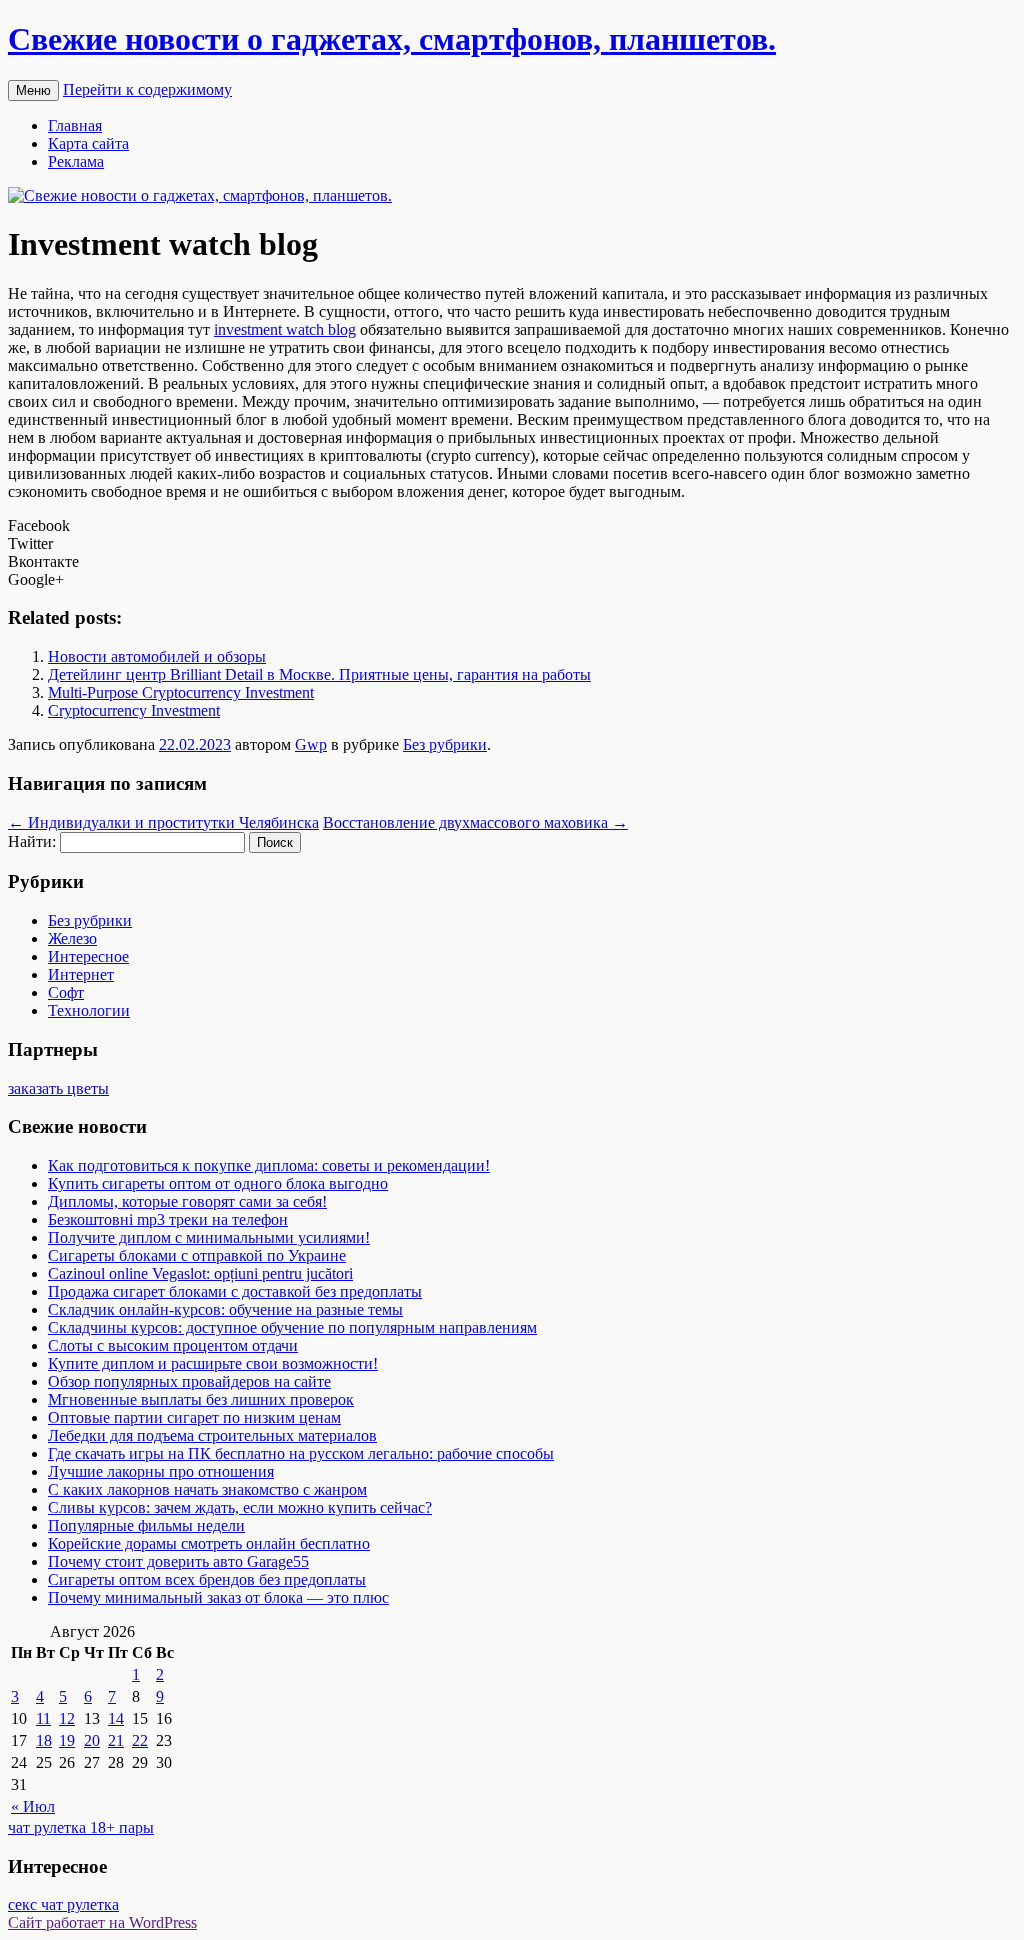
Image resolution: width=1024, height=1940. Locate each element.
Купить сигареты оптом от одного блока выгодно (218, 1183)
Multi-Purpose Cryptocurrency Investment (181, 692)
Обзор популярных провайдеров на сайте (189, 1381)
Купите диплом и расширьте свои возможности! (213, 1363)
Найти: (32, 841)
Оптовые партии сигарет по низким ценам (194, 1417)
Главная (75, 125)
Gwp (311, 744)
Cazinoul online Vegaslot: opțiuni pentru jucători (200, 1273)
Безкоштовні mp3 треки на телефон (168, 1219)
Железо (72, 938)
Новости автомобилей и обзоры (157, 656)
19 (67, 1740)
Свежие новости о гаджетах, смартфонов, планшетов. (392, 39)
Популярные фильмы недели (146, 1525)
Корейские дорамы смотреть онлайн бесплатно (209, 1543)
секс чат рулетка (63, 1904)
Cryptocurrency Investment (134, 710)
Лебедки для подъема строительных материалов (212, 1435)
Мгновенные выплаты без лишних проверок (201, 1399)
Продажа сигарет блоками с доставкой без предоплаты (235, 1291)
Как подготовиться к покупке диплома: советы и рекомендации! (269, 1165)
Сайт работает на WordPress (102, 1922)
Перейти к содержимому (147, 89)
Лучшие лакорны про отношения (161, 1471)
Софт (66, 992)
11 (43, 1718)
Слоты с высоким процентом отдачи (173, 1345)
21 (116, 1740)
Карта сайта (88, 143)
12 (67, 1718)
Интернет (81, 974)
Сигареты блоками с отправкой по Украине (197, 1255)
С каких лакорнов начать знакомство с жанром (207, 1489)
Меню (33, 90)
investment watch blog (285, 329)
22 (140, 1740)
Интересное (88, 956)
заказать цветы (58, 1088)
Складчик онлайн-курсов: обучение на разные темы (225, 1309)
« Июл (33, 1806)
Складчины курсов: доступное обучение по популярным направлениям (292, 1327)
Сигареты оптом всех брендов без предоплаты (207, 1579)
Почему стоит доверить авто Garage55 (178, 1561)
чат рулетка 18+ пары (81, 1827)
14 (116, 1718)
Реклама (76, 161)
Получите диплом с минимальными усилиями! (209, 1237)
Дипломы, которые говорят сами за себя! (187, 1201)
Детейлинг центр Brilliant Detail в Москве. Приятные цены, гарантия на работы (319, 674)
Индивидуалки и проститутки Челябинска (163, 822)
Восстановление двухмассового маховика (475, 822)
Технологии (89, 1010)
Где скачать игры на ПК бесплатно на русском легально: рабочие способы (301, 1453)
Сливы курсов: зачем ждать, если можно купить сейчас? (240, 1507)
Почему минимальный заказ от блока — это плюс (218, 1597)
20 (92, 1740)
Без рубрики (445, 744)
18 (44, 1740)
